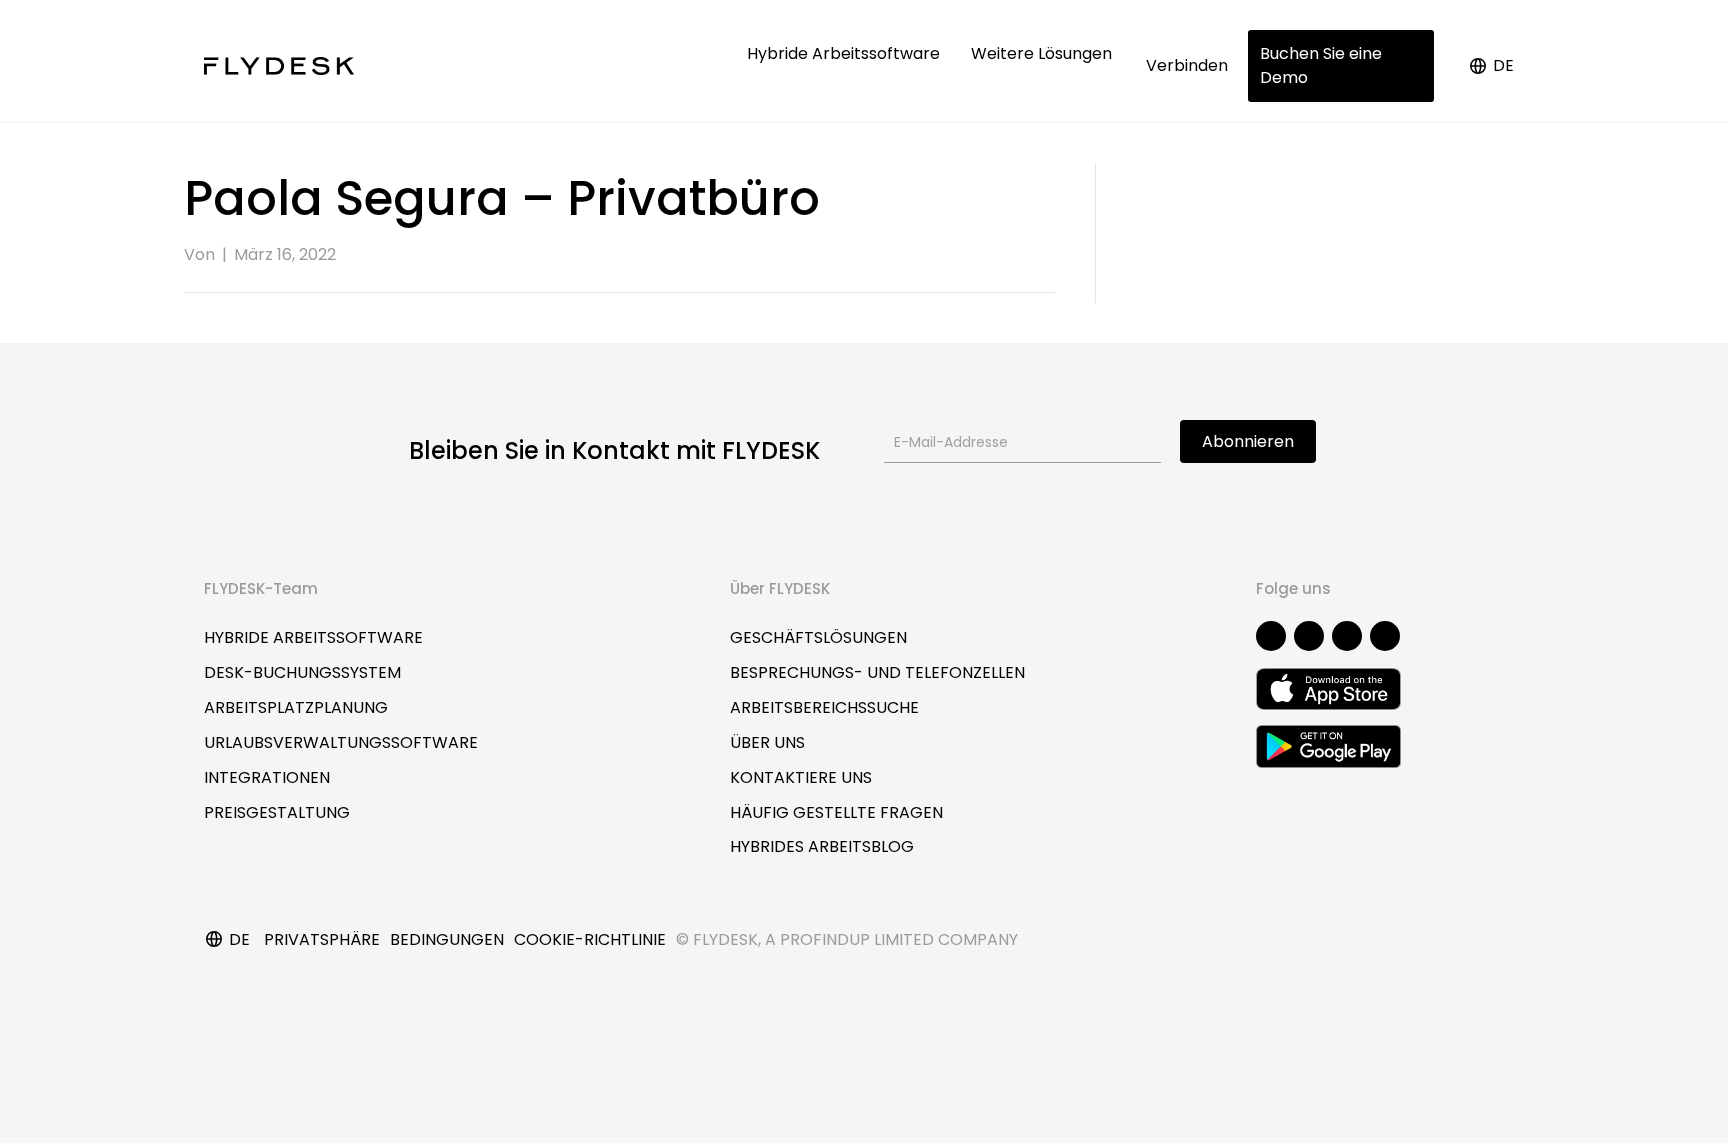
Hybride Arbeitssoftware (845, 53)
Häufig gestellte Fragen (836, 812)
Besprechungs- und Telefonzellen (877, 672)
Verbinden (1187, 65)
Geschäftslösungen (818, 637)
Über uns (767, 742)
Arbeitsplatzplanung (296, 707)
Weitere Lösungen (1043, 53)
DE (1503, 65)
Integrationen (267, 777)
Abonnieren (1248, 441)
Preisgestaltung (277, 812)
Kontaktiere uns (801, 777)
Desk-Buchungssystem (302, 672)
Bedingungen (447, 939)
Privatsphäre (322, 939)
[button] (1271, 636)
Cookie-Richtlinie (590, 939)
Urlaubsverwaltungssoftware (341, 742)
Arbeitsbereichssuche (824, 707)
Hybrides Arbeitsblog (822, 846)
